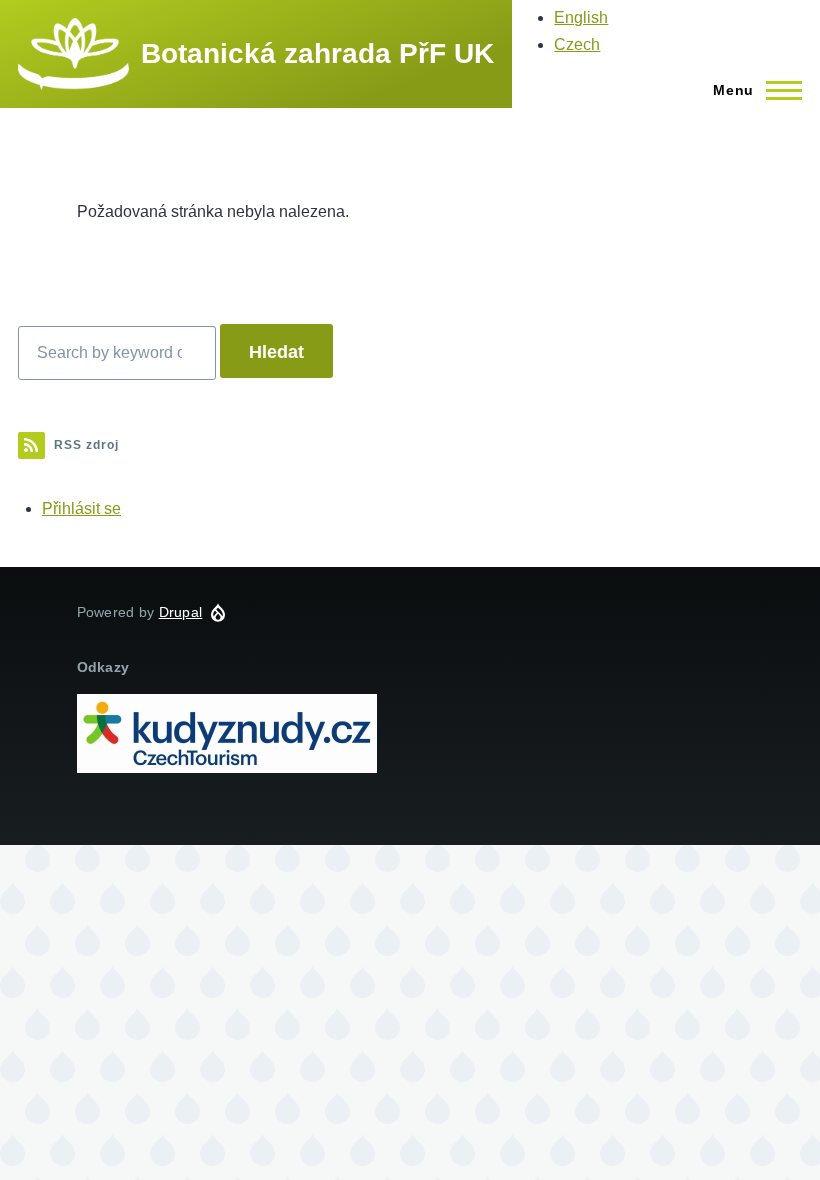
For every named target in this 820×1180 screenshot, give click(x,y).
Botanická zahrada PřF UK (317, 53)
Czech (577, 44)
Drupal (181, 612)
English (581, 17)
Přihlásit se (81, 508)
